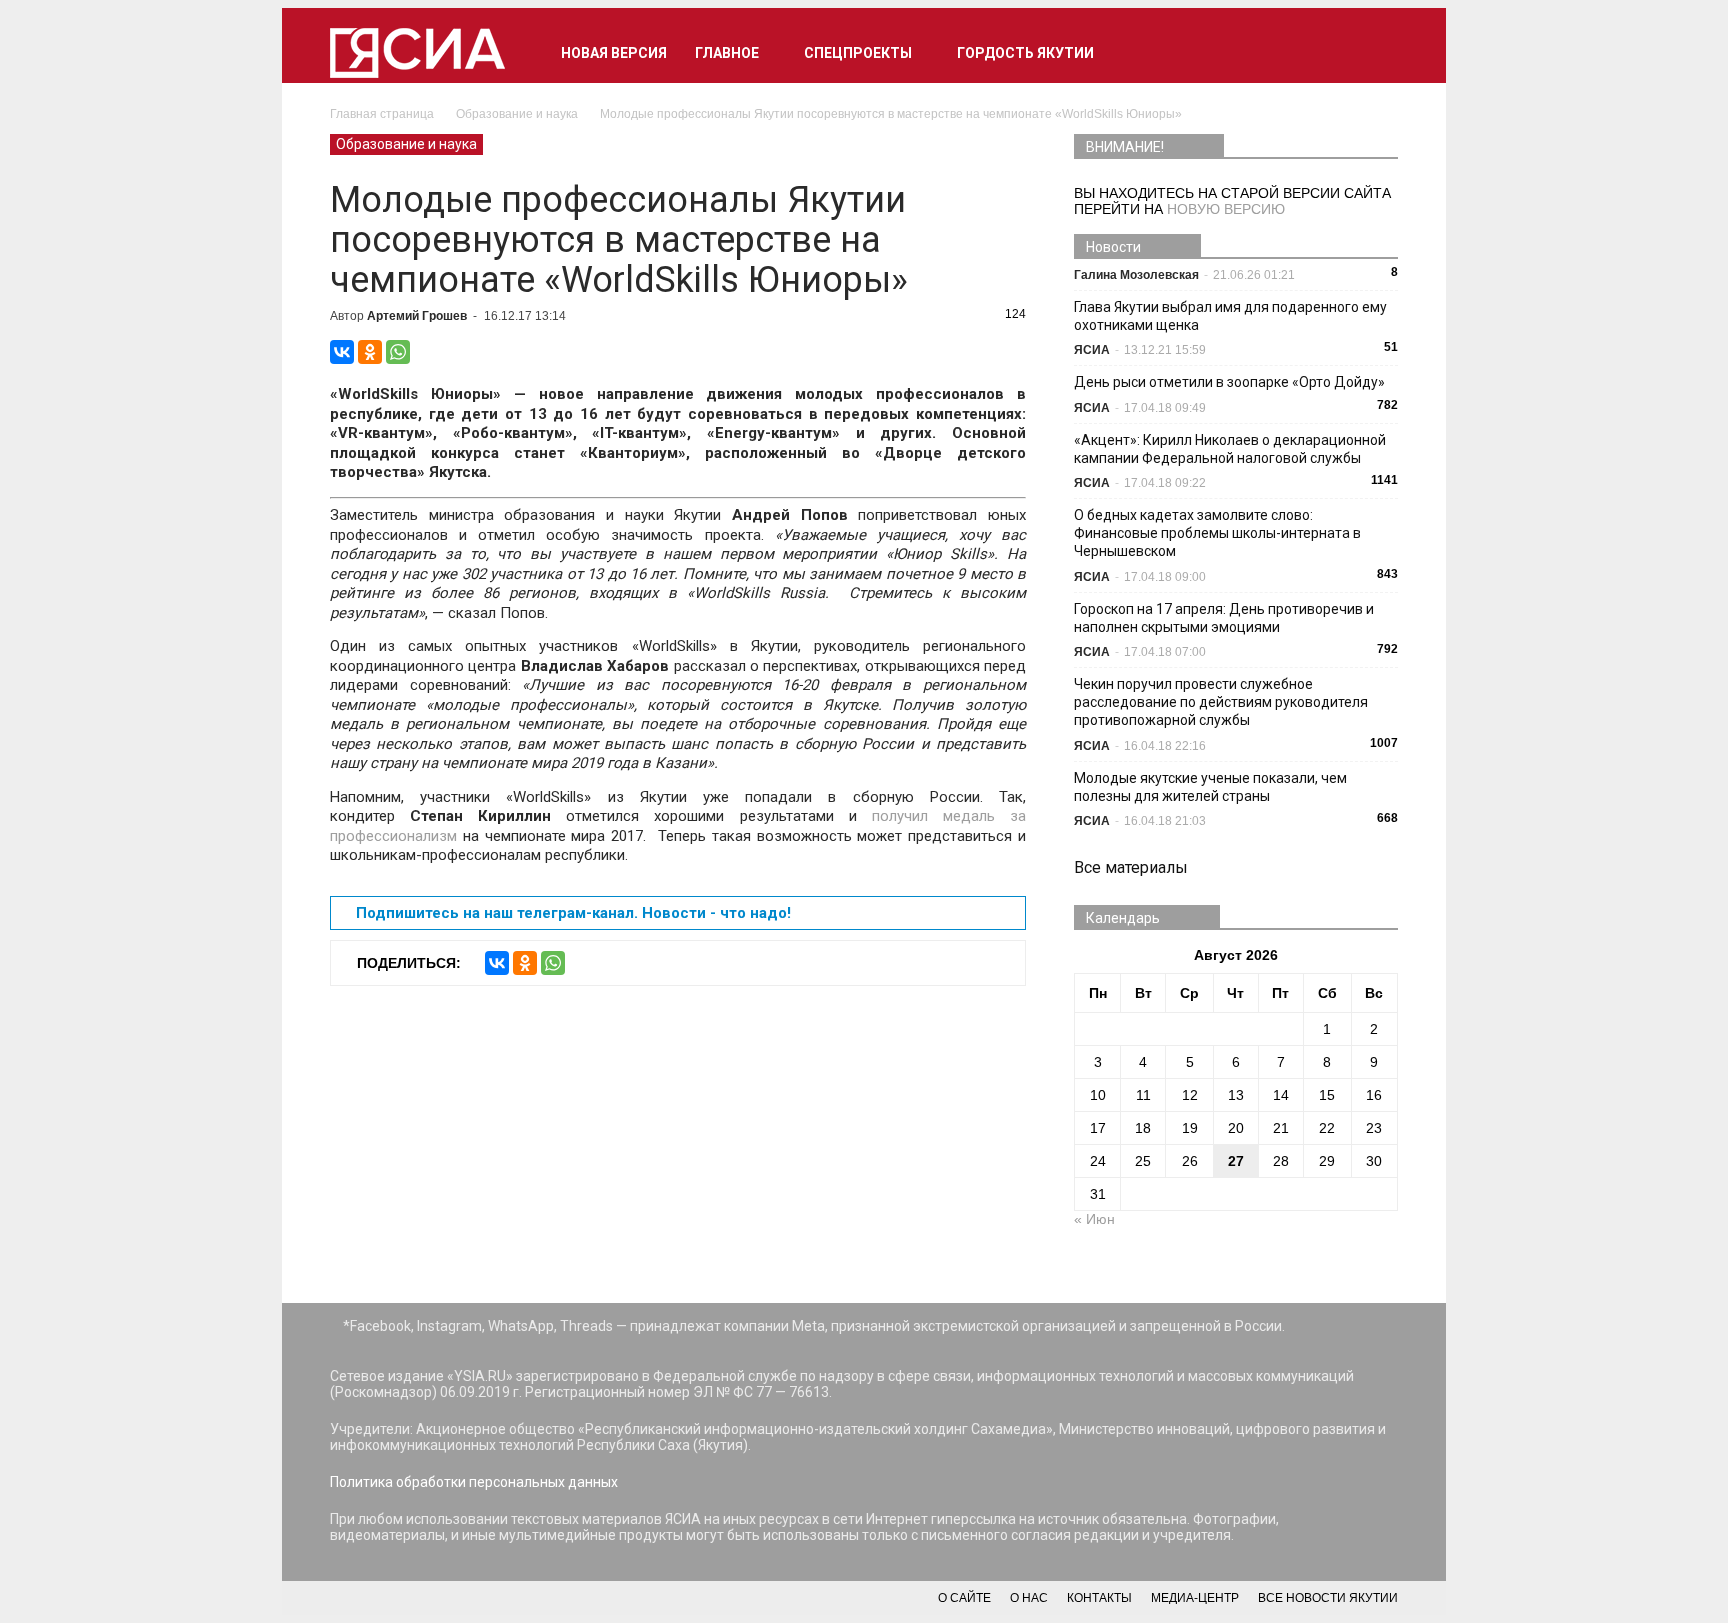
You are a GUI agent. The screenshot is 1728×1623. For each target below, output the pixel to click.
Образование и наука (406, 144)
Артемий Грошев (417, 316)
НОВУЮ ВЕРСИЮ (1226, 209)
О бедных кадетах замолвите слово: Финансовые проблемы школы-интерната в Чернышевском (1217, 533)
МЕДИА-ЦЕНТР (1195, 1598)
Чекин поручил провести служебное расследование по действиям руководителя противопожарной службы (1221, 702)
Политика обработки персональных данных (474, 1482)
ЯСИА (1092, 350)
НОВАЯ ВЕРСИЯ (614, 53)
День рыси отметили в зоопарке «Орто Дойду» (1229, 382)
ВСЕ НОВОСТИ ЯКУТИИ (1328, 1598)
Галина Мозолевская (1136, 275)
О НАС (1029, 1598)
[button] (1374, 53)
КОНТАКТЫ (1099, 1598)
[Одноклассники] (370, 352)
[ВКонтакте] (342, 352)
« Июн (1094, 1219)
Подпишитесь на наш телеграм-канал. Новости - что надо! (573, 913)
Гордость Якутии (1025, 53)
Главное (727, 53)
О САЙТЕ (964, 1598)
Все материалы (1131, 867)
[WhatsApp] (398, 352)
